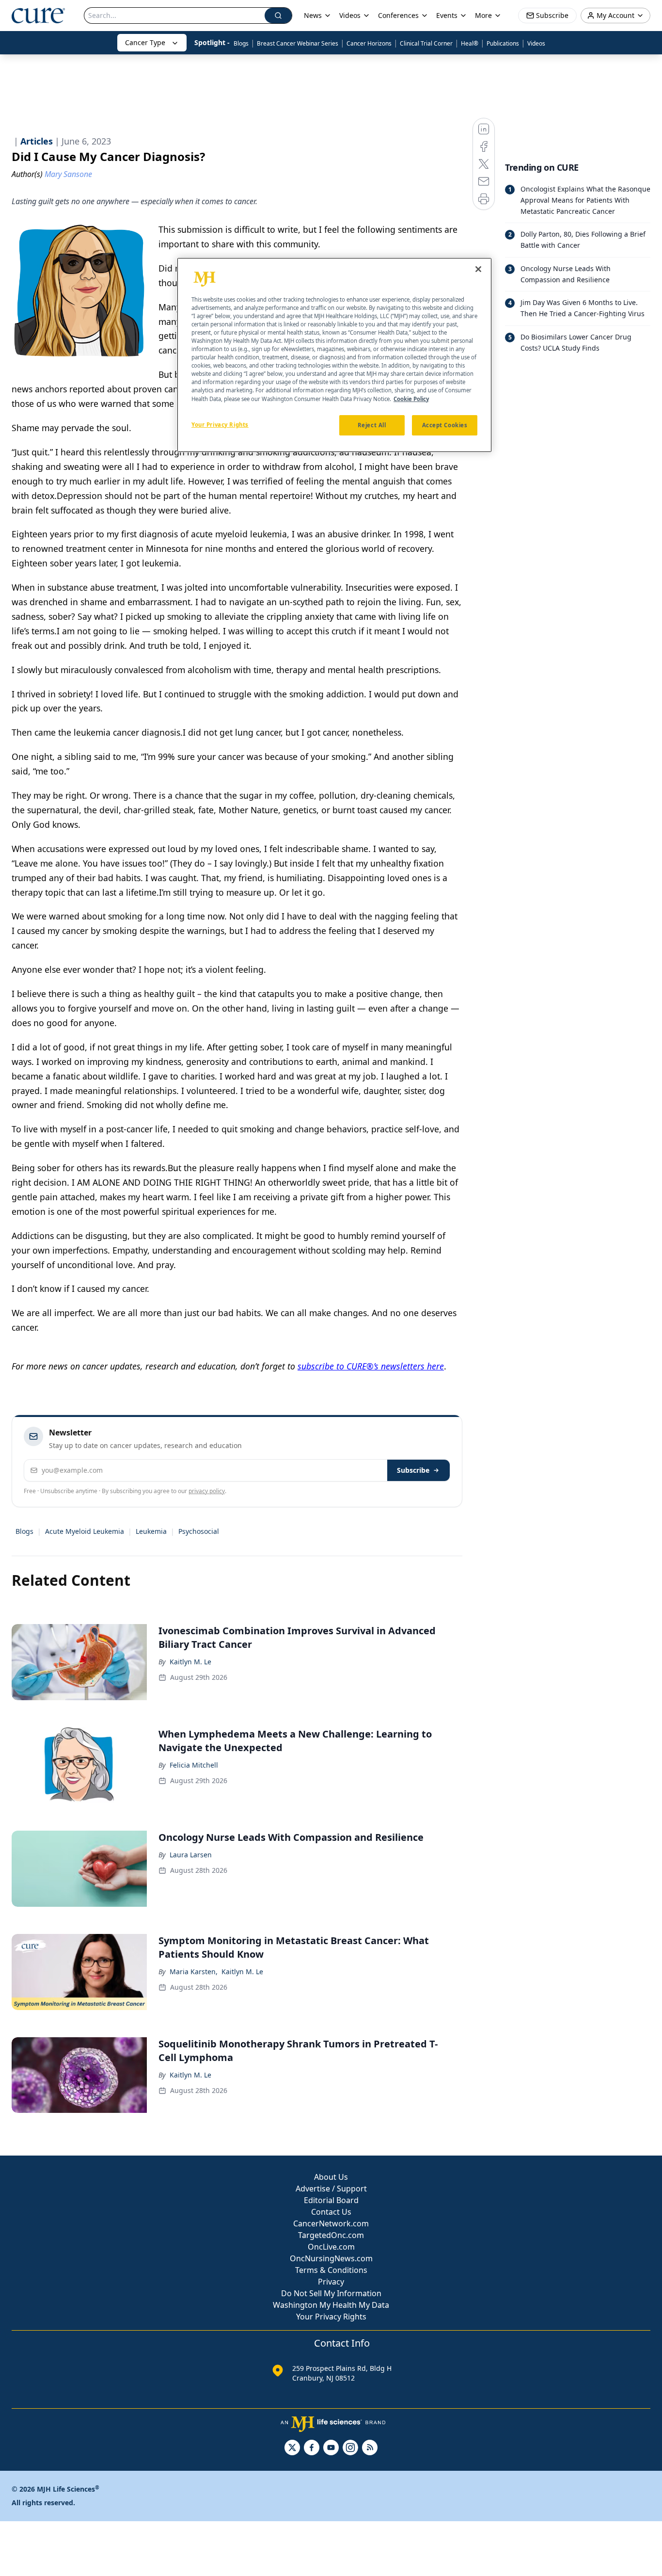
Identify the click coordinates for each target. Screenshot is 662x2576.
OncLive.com (331, 2247)
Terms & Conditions (331, 2270)
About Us (331, 2177)
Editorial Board (331, 2200)
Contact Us (331, 2212)
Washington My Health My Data (331, 2305)
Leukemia (151, 1531)
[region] (334, 355)
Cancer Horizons (369, 43)
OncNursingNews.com (331, 2258)
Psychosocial (199, 1531)
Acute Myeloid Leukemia (85, 1531)
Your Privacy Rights (331, 2317)
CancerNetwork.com (331, 2223)
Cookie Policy (411, 399)
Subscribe (413, 1470)
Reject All (372, 425)
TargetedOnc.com (331, 2235)
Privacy (331, 2282)
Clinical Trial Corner (426, 43)
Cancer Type (145, 42)
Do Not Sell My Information (331, 2293)
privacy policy (207, 1491)
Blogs (241, 43)
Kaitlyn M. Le (190, 1662)
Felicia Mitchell (194, 1765)
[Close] (478, 269)
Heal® (470, 43)
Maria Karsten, (194, 1972)
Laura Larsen (191, 1855)
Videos (536, 43)
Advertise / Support (331, 2189)
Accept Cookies (445, 425)
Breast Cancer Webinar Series (298, 43)
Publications (503, 43)
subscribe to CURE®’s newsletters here (371, 1366)
